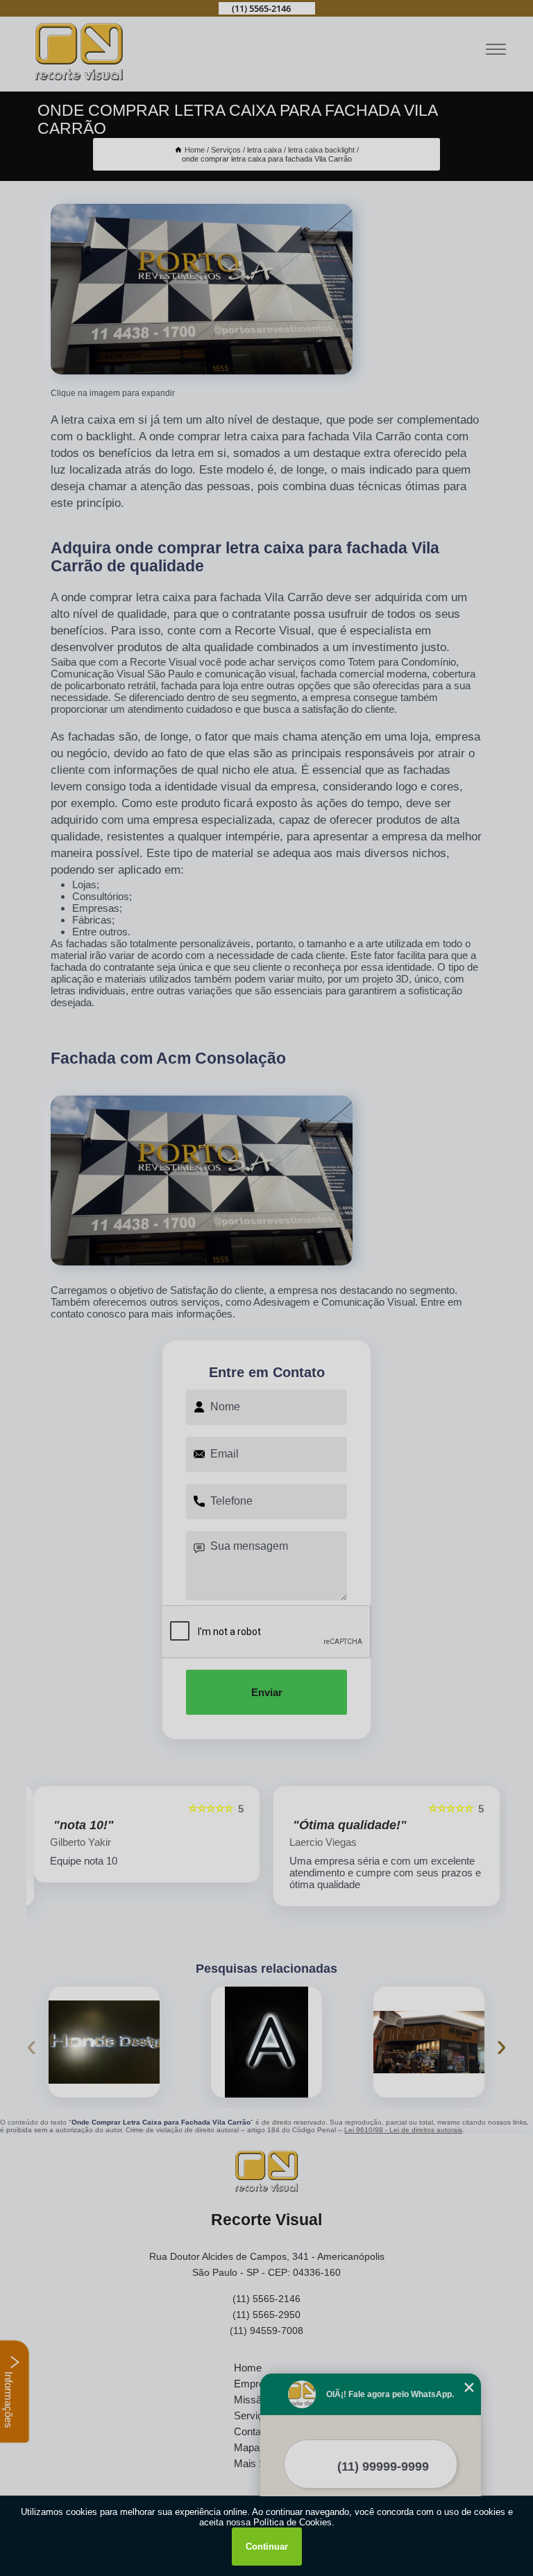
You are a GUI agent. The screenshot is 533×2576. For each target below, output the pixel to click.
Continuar (267, 2547)
